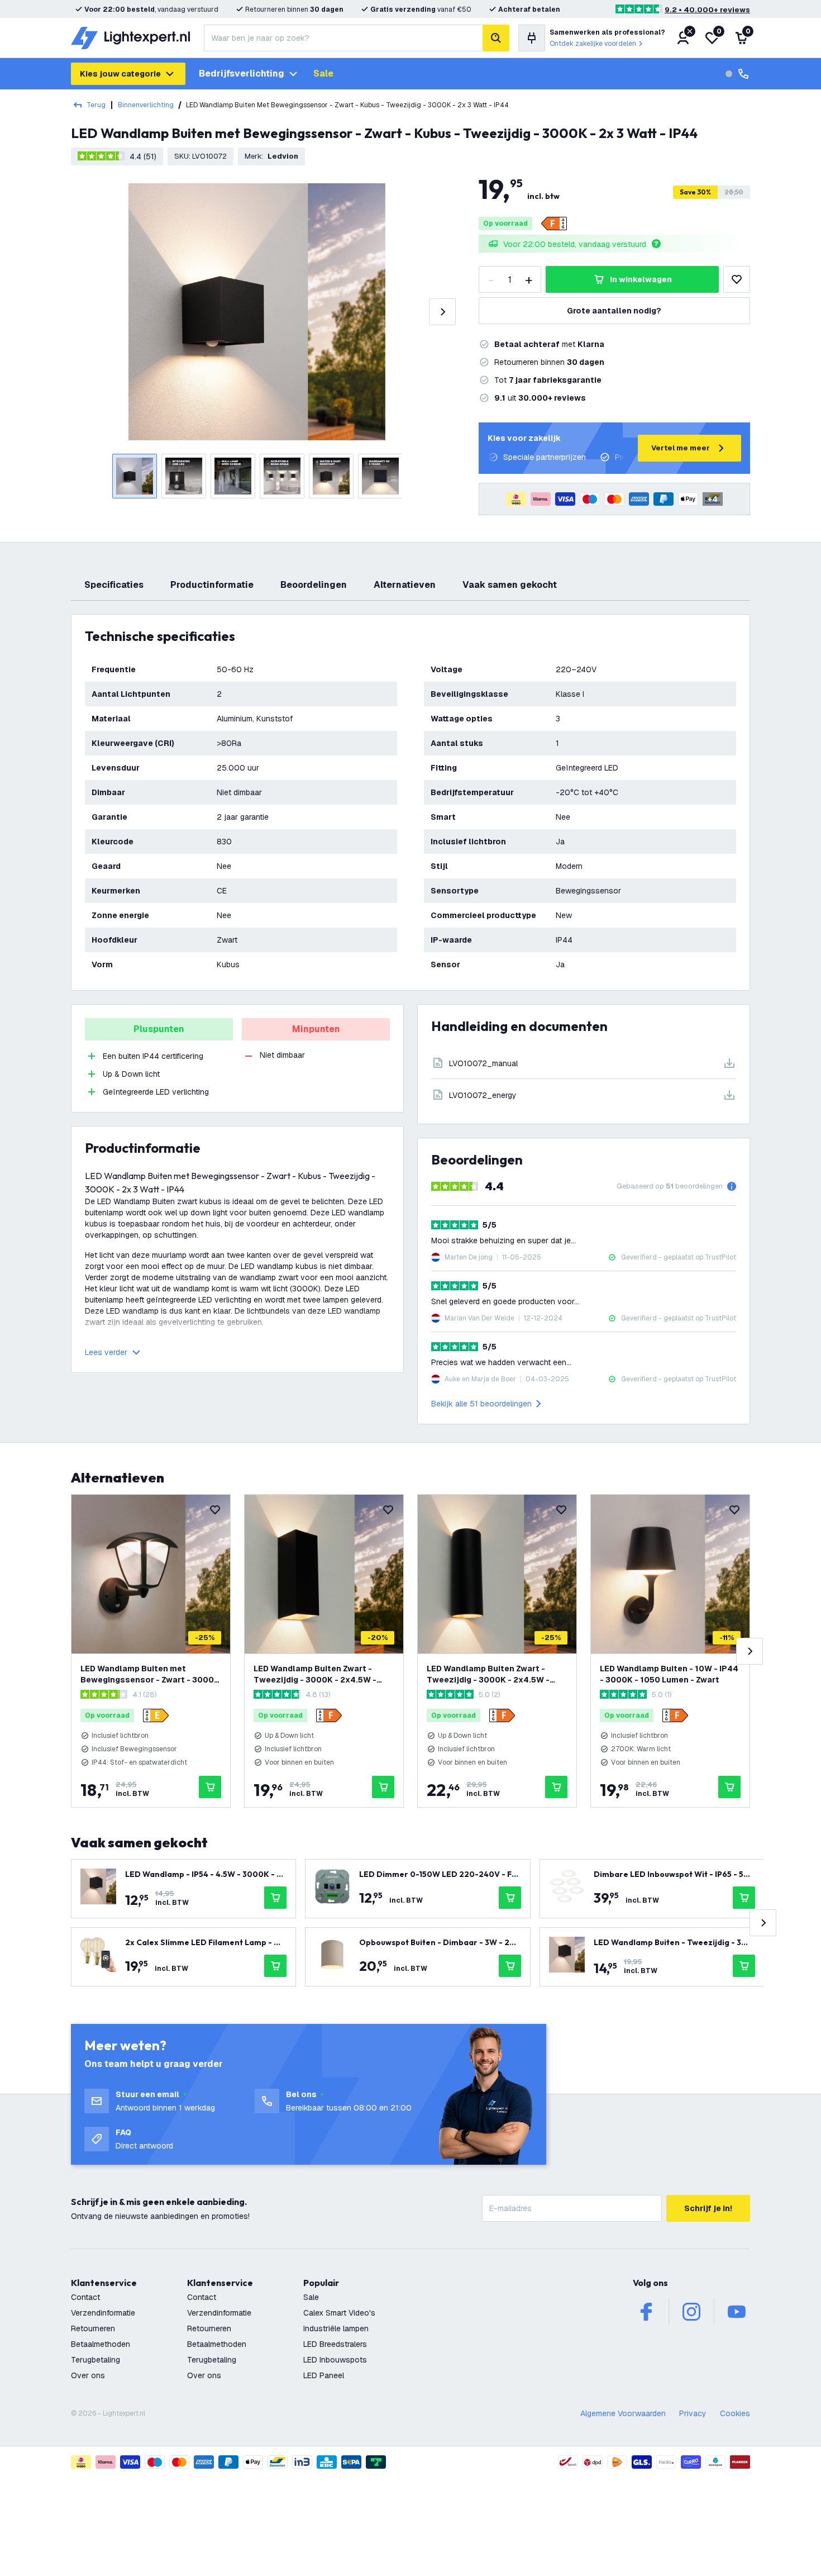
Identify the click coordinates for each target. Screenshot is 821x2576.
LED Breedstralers (335, 2344)
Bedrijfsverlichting (242, 73)
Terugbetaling (96, 2360)
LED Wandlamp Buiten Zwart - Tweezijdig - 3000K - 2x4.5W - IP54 (315, 1674)
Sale (323, 73)
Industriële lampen (336, 2328)
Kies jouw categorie (120, 74)
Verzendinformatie (103, 2313)
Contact (85, 2297)
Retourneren (93, 2328)
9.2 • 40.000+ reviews (707, 10)
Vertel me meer (681, 448)
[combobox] (343, 38)
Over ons (88, 2375)
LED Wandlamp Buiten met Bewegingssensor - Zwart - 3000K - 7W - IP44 (150, 1674)
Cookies (735, 2413)
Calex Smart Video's (339, 2313)
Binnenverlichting (146, 105)
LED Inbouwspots (335, 2360)
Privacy (693, 2413)
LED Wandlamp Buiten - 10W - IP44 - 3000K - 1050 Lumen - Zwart (669, 1674)
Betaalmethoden (101, 2344)
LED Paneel (324, 2375)
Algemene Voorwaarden (623, 2413)
